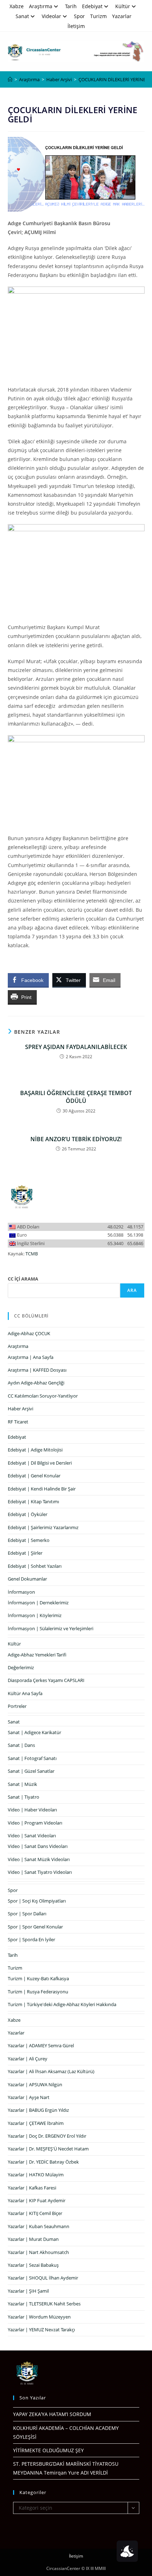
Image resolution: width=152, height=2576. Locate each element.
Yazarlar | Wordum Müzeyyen (39, 2317)
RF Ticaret (18, 1422)
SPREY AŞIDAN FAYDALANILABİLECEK (76, 1047)
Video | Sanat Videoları (32, 1836)
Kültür (123, 6)
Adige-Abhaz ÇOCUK (29, 1333)
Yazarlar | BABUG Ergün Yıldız (38, 2110)
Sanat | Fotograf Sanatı (32, 1758)
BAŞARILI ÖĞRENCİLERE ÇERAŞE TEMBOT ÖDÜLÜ (76, 1097)
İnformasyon (21, 1592)
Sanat (22, 16)
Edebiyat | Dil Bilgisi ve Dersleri (40, 1463)
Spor (79, 16)
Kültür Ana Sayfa (25, 1693)
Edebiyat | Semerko (29, 1540)
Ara (132, 1290)
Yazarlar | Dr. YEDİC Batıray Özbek (43, 2162)
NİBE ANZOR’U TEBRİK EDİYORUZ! (76, 1139)
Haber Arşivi (21, 1409)
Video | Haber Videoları (32, 1810)
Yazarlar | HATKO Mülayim (36, 2175)
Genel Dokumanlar (27, 1579)
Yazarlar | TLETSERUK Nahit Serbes (44, 2304)
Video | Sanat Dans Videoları (38, 1846)
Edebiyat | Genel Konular (34, 1476)
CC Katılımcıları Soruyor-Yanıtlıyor (43, 1396)
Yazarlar (122, 16)
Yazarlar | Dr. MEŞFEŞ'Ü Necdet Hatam (48, 2149)
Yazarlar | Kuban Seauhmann (39, 2226)
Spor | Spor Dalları (27, 1914)
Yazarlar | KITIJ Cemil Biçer (35, 2213)
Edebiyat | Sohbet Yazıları (35, 1566)
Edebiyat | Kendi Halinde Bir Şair (42, 1489)
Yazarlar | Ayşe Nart (29, 2097)
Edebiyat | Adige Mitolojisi (35, 1450)
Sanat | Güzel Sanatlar (31, 1771)
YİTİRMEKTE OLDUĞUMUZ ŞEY (48, 2450)
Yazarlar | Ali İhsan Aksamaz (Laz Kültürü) (51, 2071)
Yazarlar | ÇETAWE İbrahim (36, 2123)
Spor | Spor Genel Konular (35, 1927)
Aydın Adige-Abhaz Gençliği (36, 1383)
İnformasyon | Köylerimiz (35, 1615)
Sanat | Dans (21, 1745)
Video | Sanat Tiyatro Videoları (40, 1872)
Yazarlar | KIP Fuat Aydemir (37, 2200)
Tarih (71, 6)
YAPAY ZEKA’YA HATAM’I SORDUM (52, 2414)
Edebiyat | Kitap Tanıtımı (33, 1501)
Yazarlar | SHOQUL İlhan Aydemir (43, 2278)
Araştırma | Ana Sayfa (31, 1357)
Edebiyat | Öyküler (28, 1514)
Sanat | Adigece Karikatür (34, 1732)
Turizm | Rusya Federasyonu (38, 1992)
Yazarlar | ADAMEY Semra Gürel (41, 2045)
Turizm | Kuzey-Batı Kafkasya (38, 1978)
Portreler (17, 1706)
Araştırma (41, 6)
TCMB (32, 1254)
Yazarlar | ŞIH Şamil (28, 2291)
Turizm (98, 16)
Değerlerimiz (21, 1667)
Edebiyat (92, 6)
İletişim (76, 26)
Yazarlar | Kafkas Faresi (32, 2188)
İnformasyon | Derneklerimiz (38, 1603)
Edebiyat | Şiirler (25, 1553)
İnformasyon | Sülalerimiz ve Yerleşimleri (51, 1628)
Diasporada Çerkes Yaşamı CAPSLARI (46, 1680)
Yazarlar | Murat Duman (33, 2239)
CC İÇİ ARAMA (23, 1279)
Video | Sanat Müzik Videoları (39, 1859)
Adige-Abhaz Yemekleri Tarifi (37, 1655)
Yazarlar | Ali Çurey (28, 2059)
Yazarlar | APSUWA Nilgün (35, 2084)
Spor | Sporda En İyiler (31, 1939)
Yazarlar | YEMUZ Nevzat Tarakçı (41, 2330)
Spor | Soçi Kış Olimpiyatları (37, 1901)
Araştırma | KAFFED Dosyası (37, 1370)
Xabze (17, 6)
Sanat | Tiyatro (24, 1797)
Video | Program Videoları (35, 1823)
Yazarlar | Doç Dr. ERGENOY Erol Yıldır (47, 2136)
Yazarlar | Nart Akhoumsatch (38, 2252)
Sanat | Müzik (22, 1784)
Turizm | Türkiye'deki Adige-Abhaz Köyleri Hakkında (62, 2004)
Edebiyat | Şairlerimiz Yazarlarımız (43, 1527)
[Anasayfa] (10, 79)
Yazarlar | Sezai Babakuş (33, 2265)
